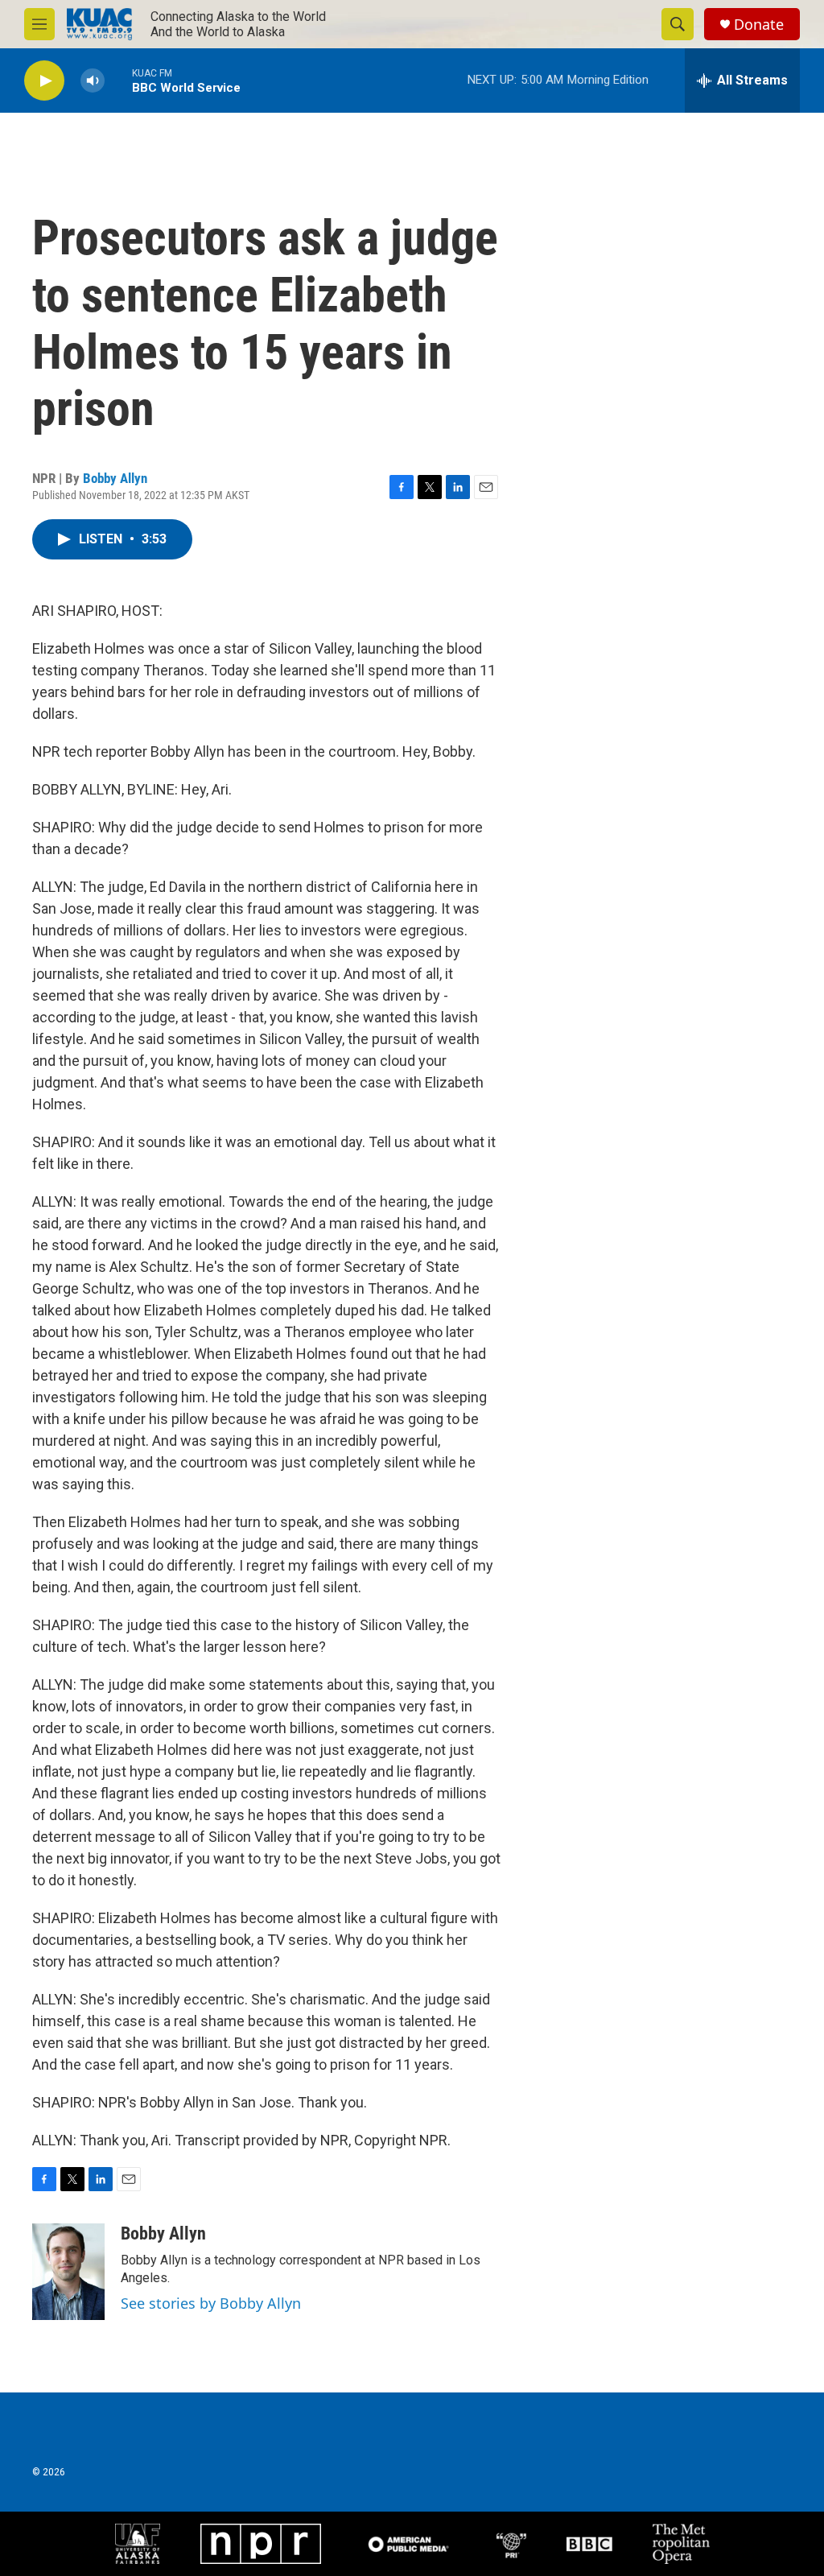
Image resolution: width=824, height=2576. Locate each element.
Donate (759, 25)
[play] (44, 81)
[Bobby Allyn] (68, 2272)
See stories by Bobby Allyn (211, 2303)
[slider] (118, 80)
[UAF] (138, 2544)
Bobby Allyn (115, 478)
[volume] (93, 81)
